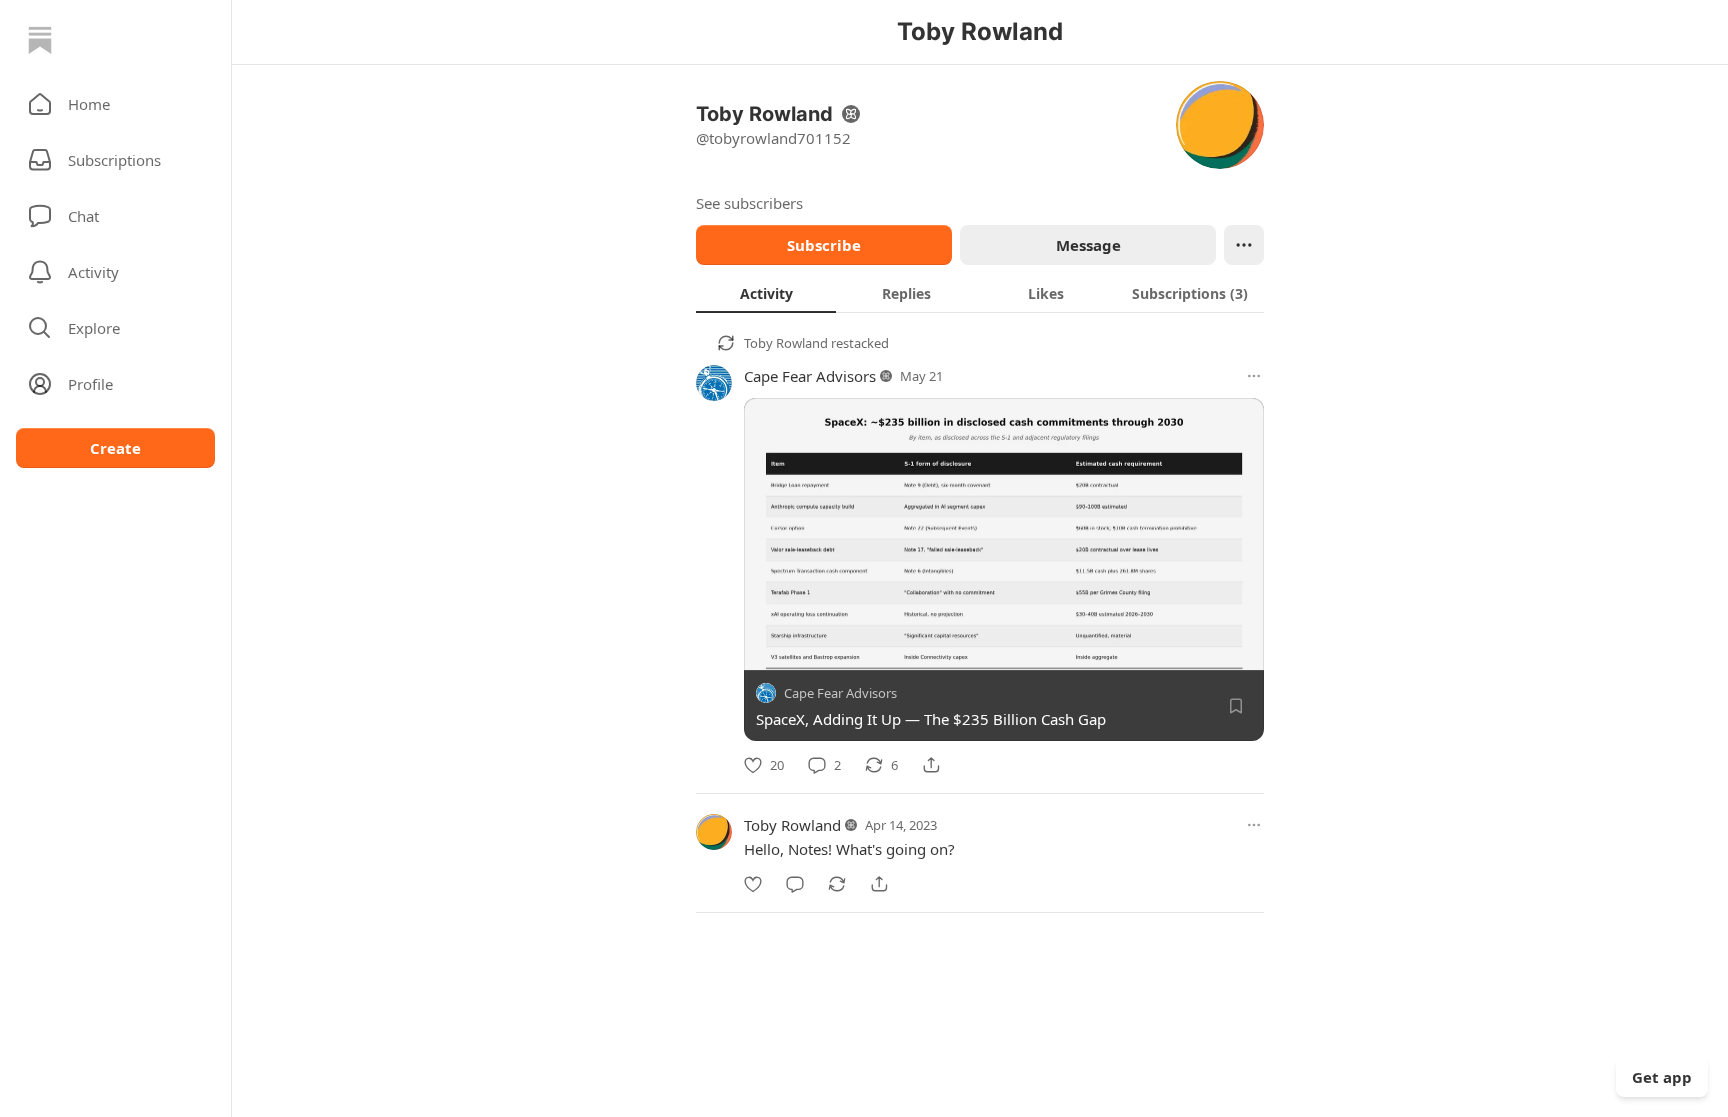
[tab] (766, 293)
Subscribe (824, 245)
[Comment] (795, 884)
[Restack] (837, 884)
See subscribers (749, 203)
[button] (115, 104)
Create (115, 448)
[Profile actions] (1244, 245)
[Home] (40, 40)
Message (1088, 245)
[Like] (753, 884)
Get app (1662, 1077)
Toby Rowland (786, 343)
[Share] (931, 765)
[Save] (1236, 706)
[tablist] (980, 293)
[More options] (1254, 376)
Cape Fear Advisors (810, 376)
